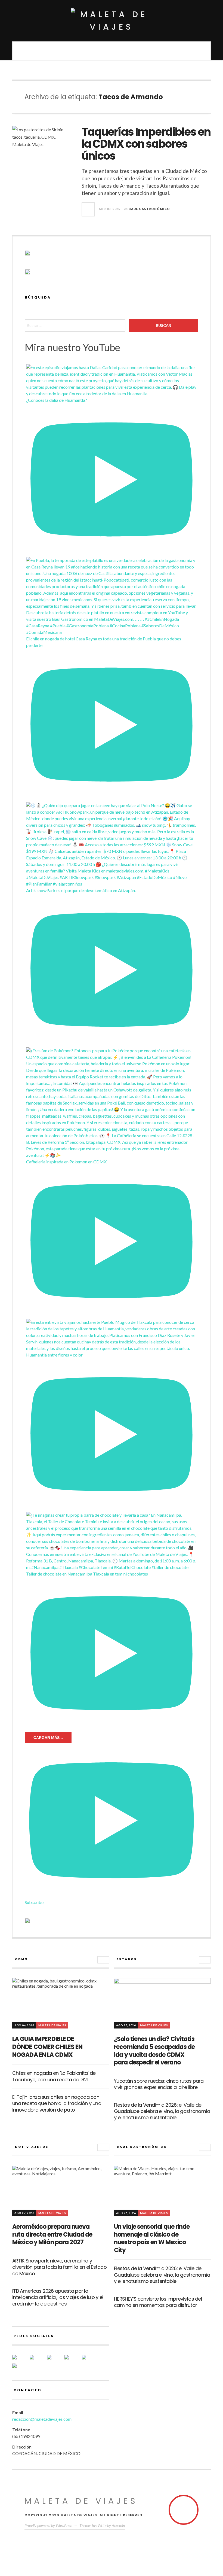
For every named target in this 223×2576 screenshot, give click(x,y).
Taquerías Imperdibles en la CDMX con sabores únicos (146, 144)
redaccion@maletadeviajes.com (42, 2419)
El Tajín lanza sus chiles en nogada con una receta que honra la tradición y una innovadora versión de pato (57, 2103)
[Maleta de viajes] (112, 21)
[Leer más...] (88, 209)
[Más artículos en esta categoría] (103, 1960)
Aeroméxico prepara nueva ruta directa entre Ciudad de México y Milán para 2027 (52, 2234)
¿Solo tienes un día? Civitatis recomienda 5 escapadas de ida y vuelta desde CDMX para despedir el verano (154, 2051)
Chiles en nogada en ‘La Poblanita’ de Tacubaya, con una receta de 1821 (54, 2076)
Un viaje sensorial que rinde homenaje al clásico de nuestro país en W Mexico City (152, 2238)
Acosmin (118, 2525)
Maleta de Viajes (52, 2025)
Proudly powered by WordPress (48, 2525)
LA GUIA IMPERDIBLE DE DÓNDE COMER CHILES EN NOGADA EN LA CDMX (47, 2047)
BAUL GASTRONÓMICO (149, 209)
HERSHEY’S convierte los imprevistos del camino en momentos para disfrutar (158, 2302)
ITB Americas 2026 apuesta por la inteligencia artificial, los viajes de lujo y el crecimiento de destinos (58, 2297)
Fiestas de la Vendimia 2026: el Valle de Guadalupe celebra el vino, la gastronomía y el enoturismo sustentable (162, 2111)
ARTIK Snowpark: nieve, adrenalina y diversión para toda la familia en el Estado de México (59, 2267)
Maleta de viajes (81, 2501)
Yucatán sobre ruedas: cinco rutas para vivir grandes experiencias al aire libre (159, 2084)
